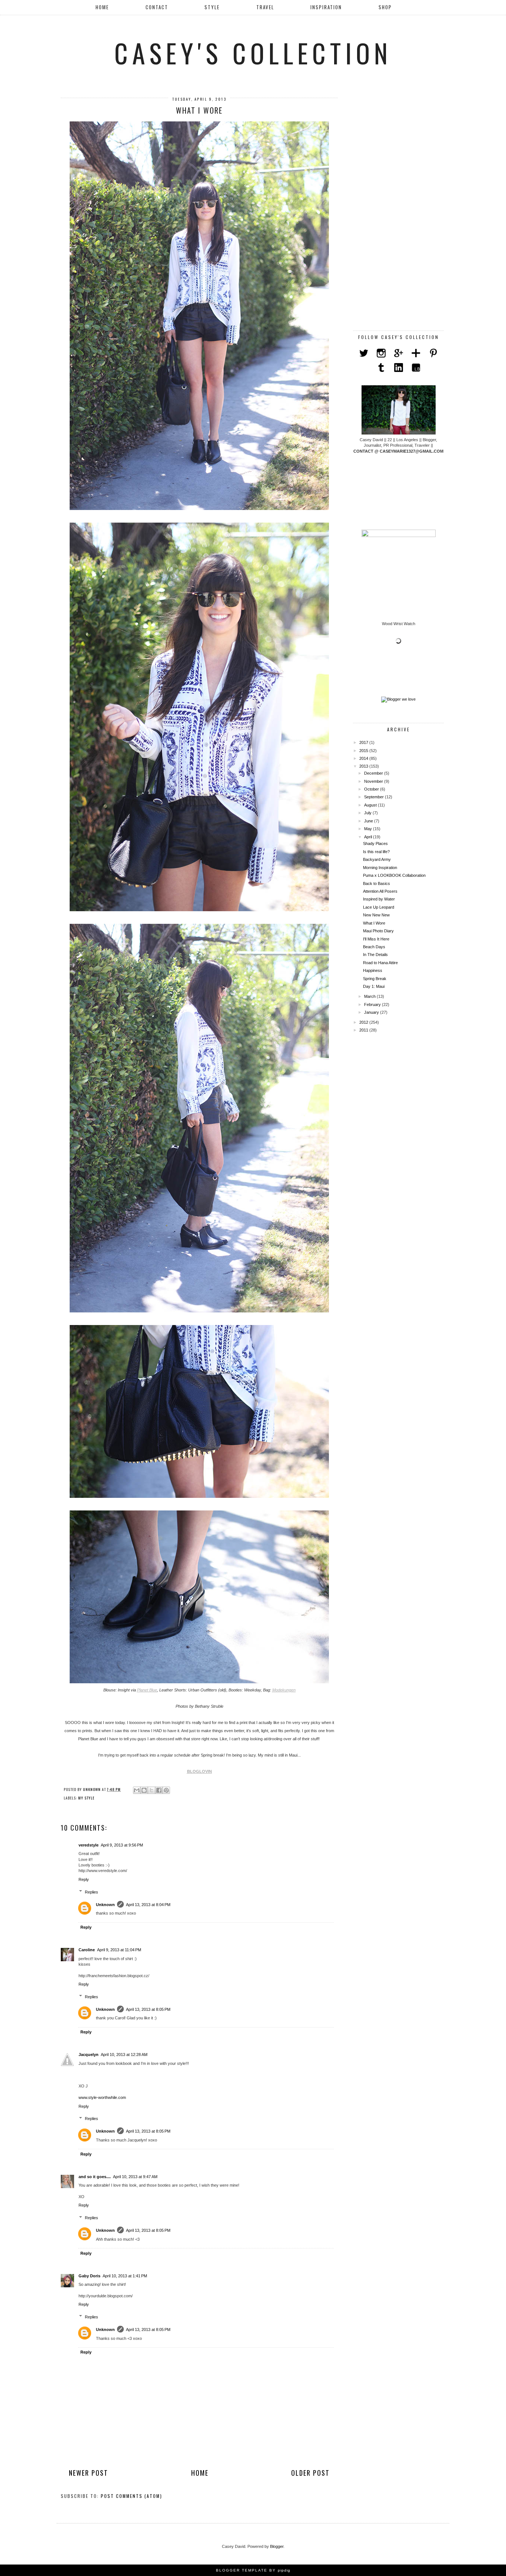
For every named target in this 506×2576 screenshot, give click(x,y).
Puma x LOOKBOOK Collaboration (394, 875)
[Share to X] (152, 1790)
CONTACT (157, 7)
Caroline (87, 1950)
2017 (364, 742)
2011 (364, 1030)
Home (102, 7)
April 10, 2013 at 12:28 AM (124, 2055)
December (374, 773)
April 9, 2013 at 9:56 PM (122, 1845)
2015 (364, 751)
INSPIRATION (326, 7)
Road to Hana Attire (380, 963)
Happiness (373, 970)
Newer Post (89, 2473)
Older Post (310, 2473)
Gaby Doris (89, 2276)
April (369, 837)
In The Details (375, 955)
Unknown (105, 1905)
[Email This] (137, 1790)
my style (86, 1798)
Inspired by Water (379, 899)
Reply (84, 1879)
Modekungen (284, 1690)
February (373, 1004)
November (374, 781)
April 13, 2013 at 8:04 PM (148, 1905)
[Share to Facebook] (159, 1790)
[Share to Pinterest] (166, 1790)
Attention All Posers (380, 891)
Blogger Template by (253, 2570)
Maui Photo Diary (378, 931)
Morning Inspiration (380, 868)
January (372, 1012)
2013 (364, 766)
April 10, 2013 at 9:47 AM (135, 2177)
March (370, 996)
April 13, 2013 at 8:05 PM (148, 2009)
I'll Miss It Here (376, 939)
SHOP (385, 7)
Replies (91, 1892)
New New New (376, 915)
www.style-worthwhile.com (102, 2097)
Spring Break (375, 979)
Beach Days (374, 947)
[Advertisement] (399, 209)
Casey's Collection (253, 53)
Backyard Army (377, 859)
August (371, 805)
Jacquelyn (89, 2055)
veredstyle (89, 1845)
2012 (364, 1022)
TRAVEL (265, 7)
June (369, 821)
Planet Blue (147, 1690)
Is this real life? (376, 852)
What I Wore (374, 923)
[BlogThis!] (144, 1790)
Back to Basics (377, 883)
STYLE (212, 7)
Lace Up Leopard (379, 907)
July (368, 813)
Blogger (277, 2546)
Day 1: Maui (374, 986)
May (369, 829)
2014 (364, 758)
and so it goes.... (95, 2177)
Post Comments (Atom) (132, 2496)
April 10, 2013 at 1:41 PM (125, 2276)
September (374, 797)
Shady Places (375, 843)
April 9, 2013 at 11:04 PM (119, 1950)
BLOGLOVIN (199, 1771)
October (372, 789)
